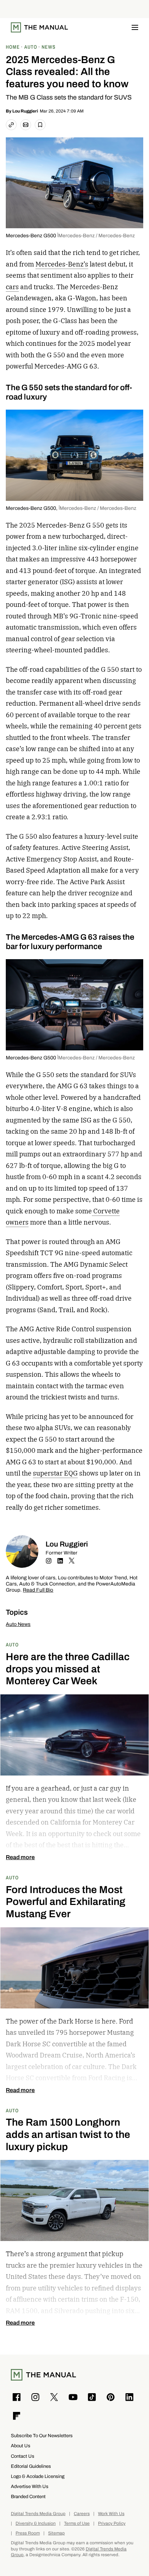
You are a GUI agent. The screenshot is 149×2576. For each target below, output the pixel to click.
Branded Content (28, 2496)
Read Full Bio (38, 1590)
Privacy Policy (112, 2524)
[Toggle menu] (135, 27)
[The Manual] (39, 27)
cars (12, 287)
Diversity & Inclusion (36, 2524)
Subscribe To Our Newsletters (42, 2436)
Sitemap (56, 2533)
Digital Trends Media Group (38, 2514)
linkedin (60, 1561)
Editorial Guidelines (31, 2466)
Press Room (28, 2533)
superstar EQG (55, 1473)
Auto (12, 1644)
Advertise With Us (30, 2486)
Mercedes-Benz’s (62, 264)
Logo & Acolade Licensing (38, 2476)
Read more (20, 1857)
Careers (82, 2514)
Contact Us (23, 2456)
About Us (21, 2446)
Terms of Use (77, 2524)
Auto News (18, 1624)
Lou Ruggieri (25, 111)
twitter (72, 1561)
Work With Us (111, 2514)
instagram (48, 1561)
